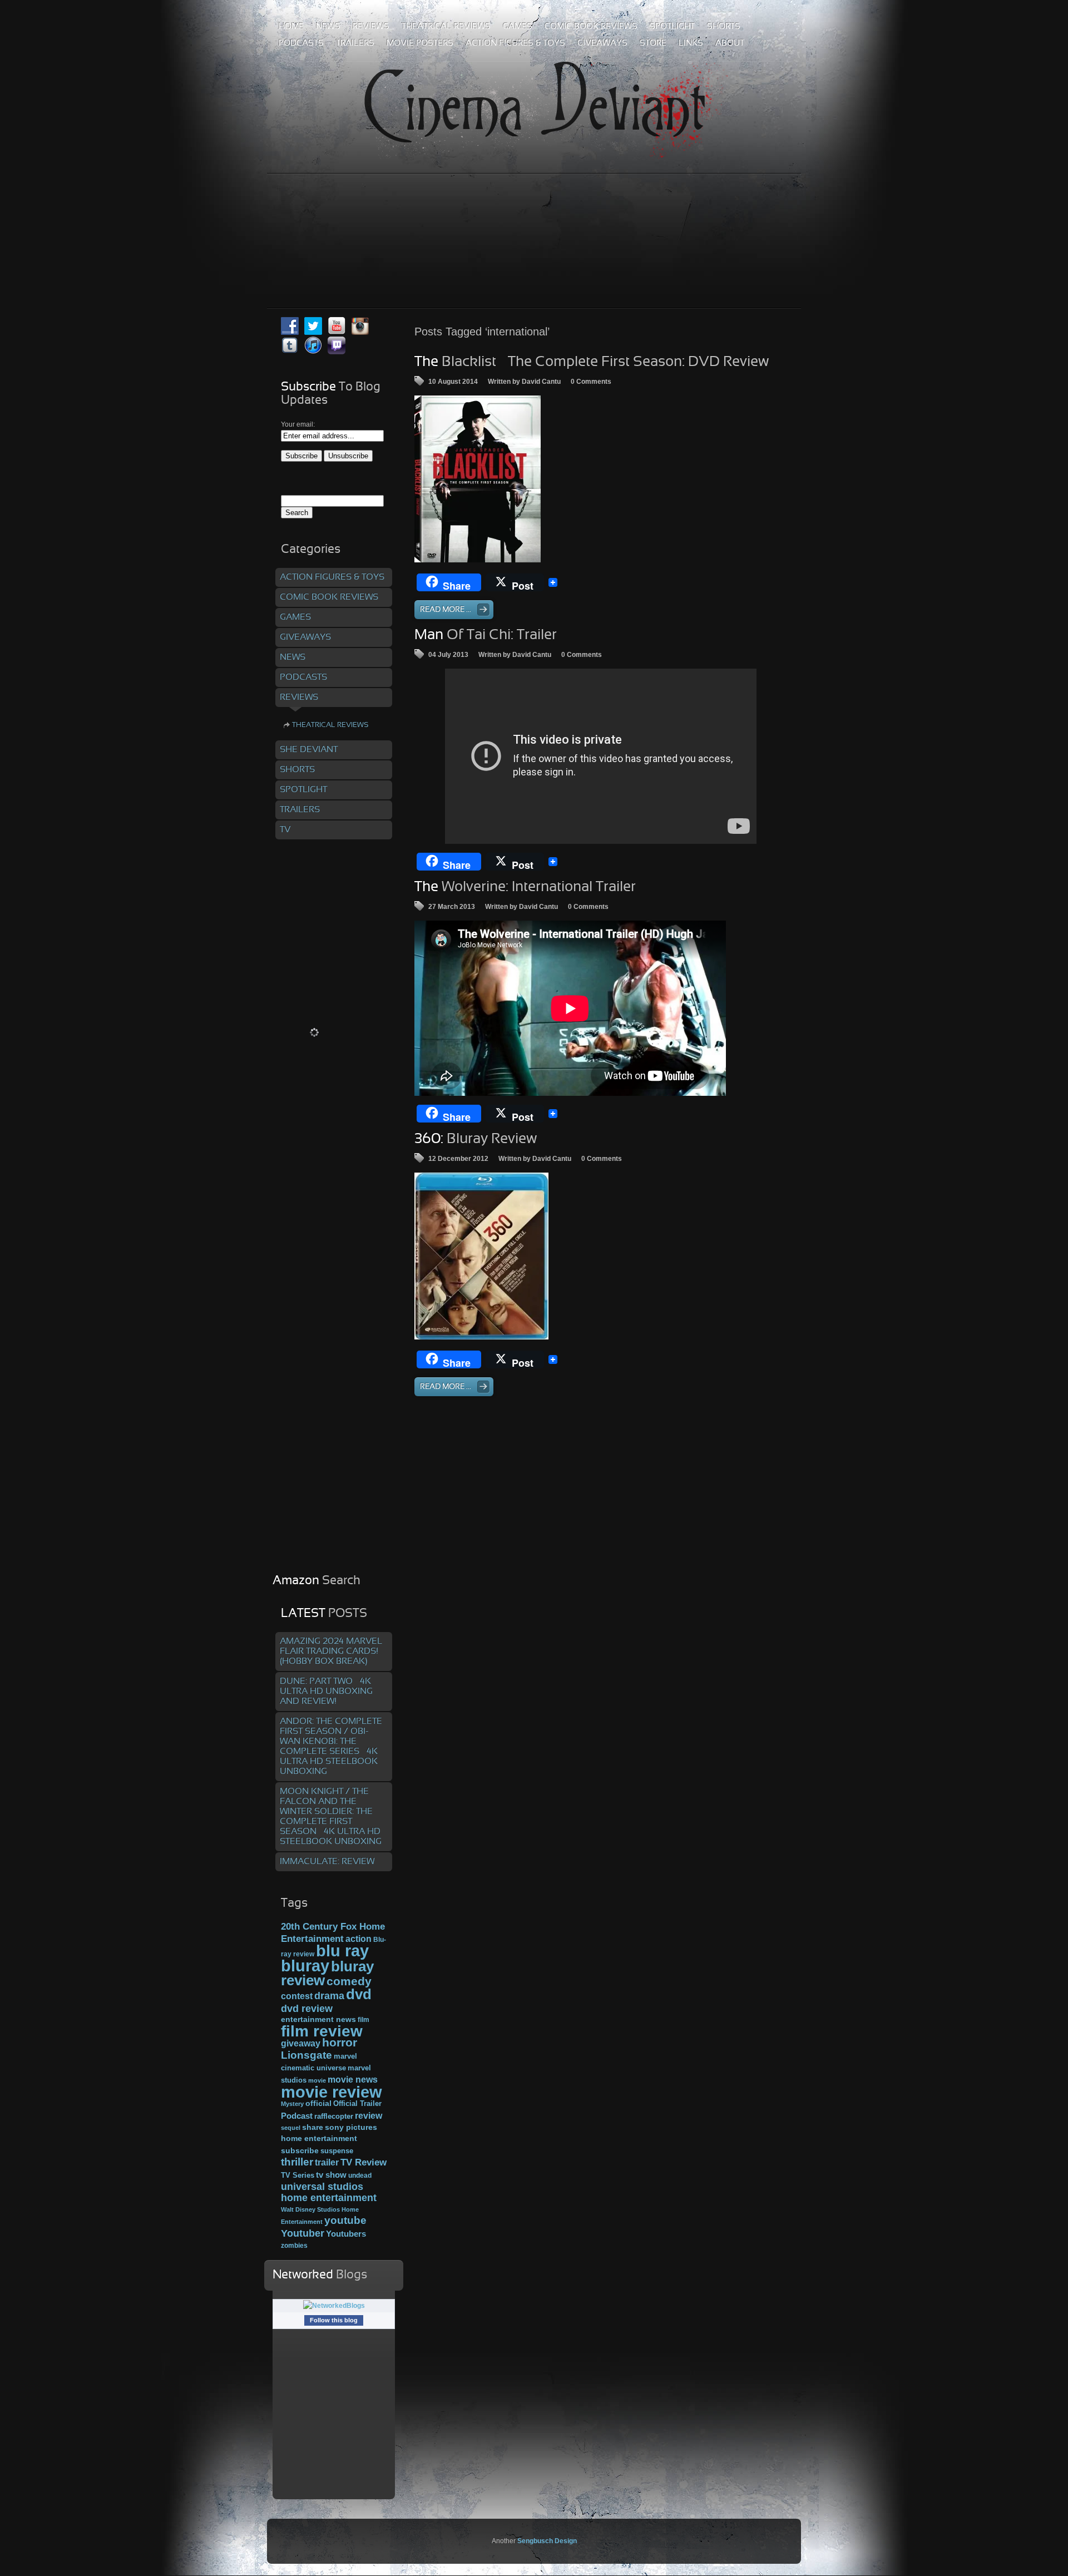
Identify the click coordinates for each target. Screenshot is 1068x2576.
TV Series (298, 2175)
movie (317, 2080)
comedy (349, 1981)
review (369, 2115)
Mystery (292, 2104)
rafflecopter (334, 2116)
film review (322, 2031)
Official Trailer (357, 2104)
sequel (291, 2128)
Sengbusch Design (547, 2541)
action (359, 1939)
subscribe (300, 2150)
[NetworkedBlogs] (334, 2306)
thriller (297, 2162)
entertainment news (318, 2019)
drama (329, 1996)
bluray (305, 1966)
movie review (332, 2092)
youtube (345, 2220)
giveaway (301, 2043)
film (364, 2020)
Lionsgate (306, 2055)
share (313, 2127)
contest (297, 1996)
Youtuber (303, 2233)
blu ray (342, 1950)
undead (360, 2175)
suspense (337, 2151)
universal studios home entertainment (329, 2192)
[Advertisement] (534, 216)
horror (340, 2043)
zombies (294, 2245)
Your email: (298, 424)
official (318, 2103)
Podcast (297, 2116)
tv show (331, 2175)
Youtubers (346, 2234)
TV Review (364, 2162)
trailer (327, 2162)
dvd (359, 1994)
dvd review (307, 2009)
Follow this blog (334, 2320)
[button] (478, 479)
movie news (353, 2079)
